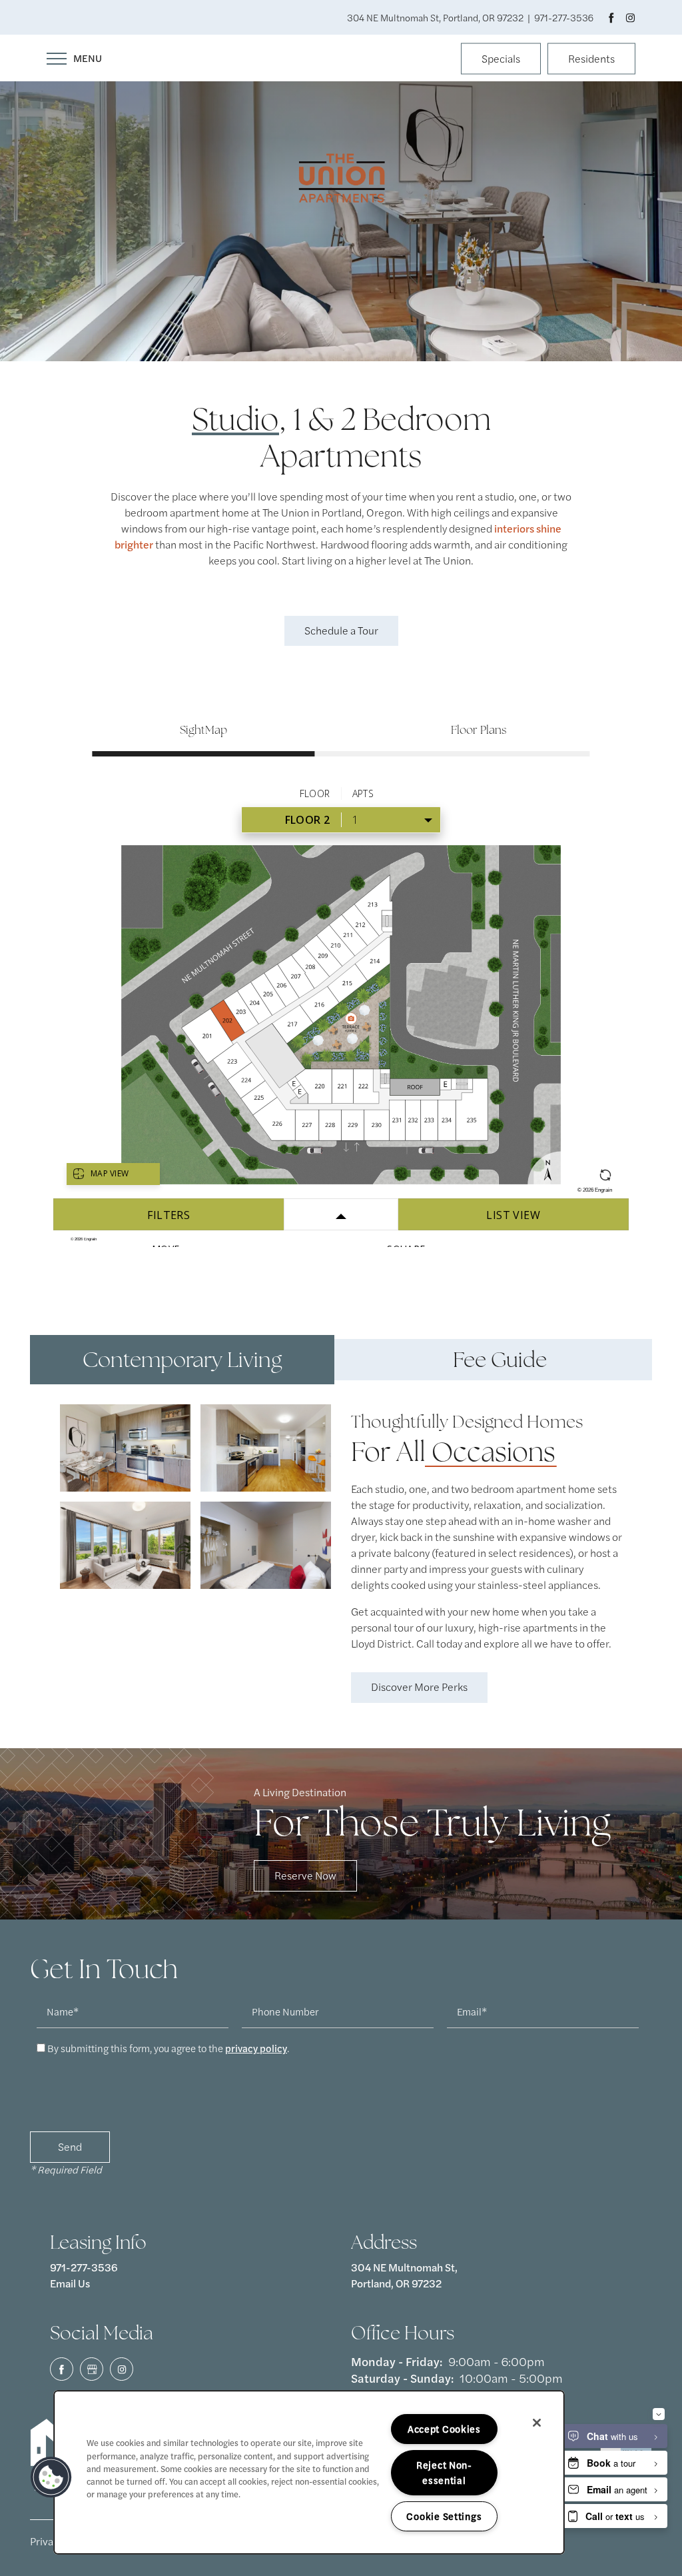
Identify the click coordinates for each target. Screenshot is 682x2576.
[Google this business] (92, 2369)
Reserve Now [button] (305, 1875)
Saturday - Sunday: (402, 2378)
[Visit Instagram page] (630, 17)
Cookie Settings (444, 2516)
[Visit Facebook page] (611, 17)
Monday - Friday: (397, 2361)
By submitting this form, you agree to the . (168, 2048)
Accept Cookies (444, 2429)
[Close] (537, 2423)
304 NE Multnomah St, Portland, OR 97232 (405, 2275)
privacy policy (256, 2048)
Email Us (70, 2283)
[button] (501, 60)
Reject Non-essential (444, 2472)
